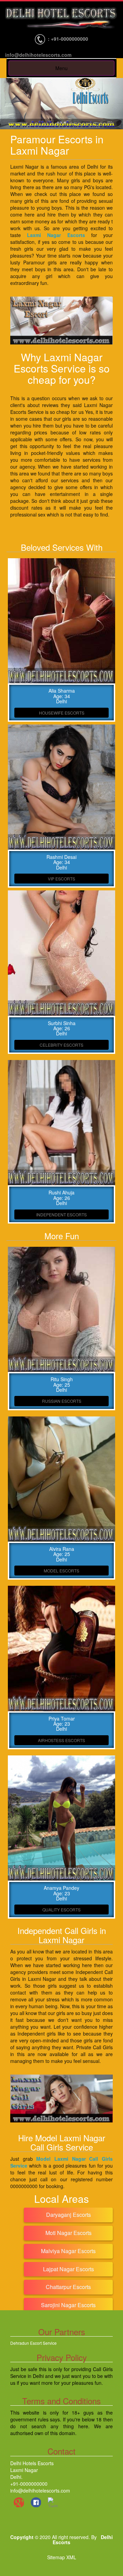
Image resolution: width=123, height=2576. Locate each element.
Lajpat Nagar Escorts (69, 2269)
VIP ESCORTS (61, 879)
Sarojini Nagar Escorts (68, 2305)
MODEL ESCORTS (61, 1571)
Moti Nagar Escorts (69, 2233)
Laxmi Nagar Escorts (56, 235)
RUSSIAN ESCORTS (62, 1401)
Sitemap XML (62, 2557)
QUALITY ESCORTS (61, 1910)
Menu (61, 68)
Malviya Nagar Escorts (68, 2251)
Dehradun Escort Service (33, 2343)
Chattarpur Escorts (68, 2287)
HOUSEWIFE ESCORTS (62, 713)
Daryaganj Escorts (69, 2215)
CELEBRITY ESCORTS (61, 1045)
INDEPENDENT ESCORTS (61, 1214)
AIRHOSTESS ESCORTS (61, 1740)
